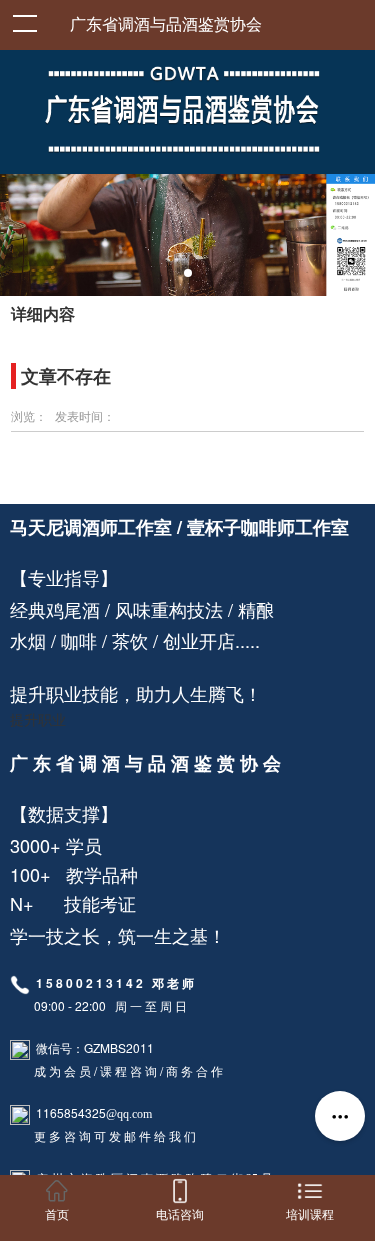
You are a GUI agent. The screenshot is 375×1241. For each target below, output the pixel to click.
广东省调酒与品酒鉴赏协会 (166, 24)
